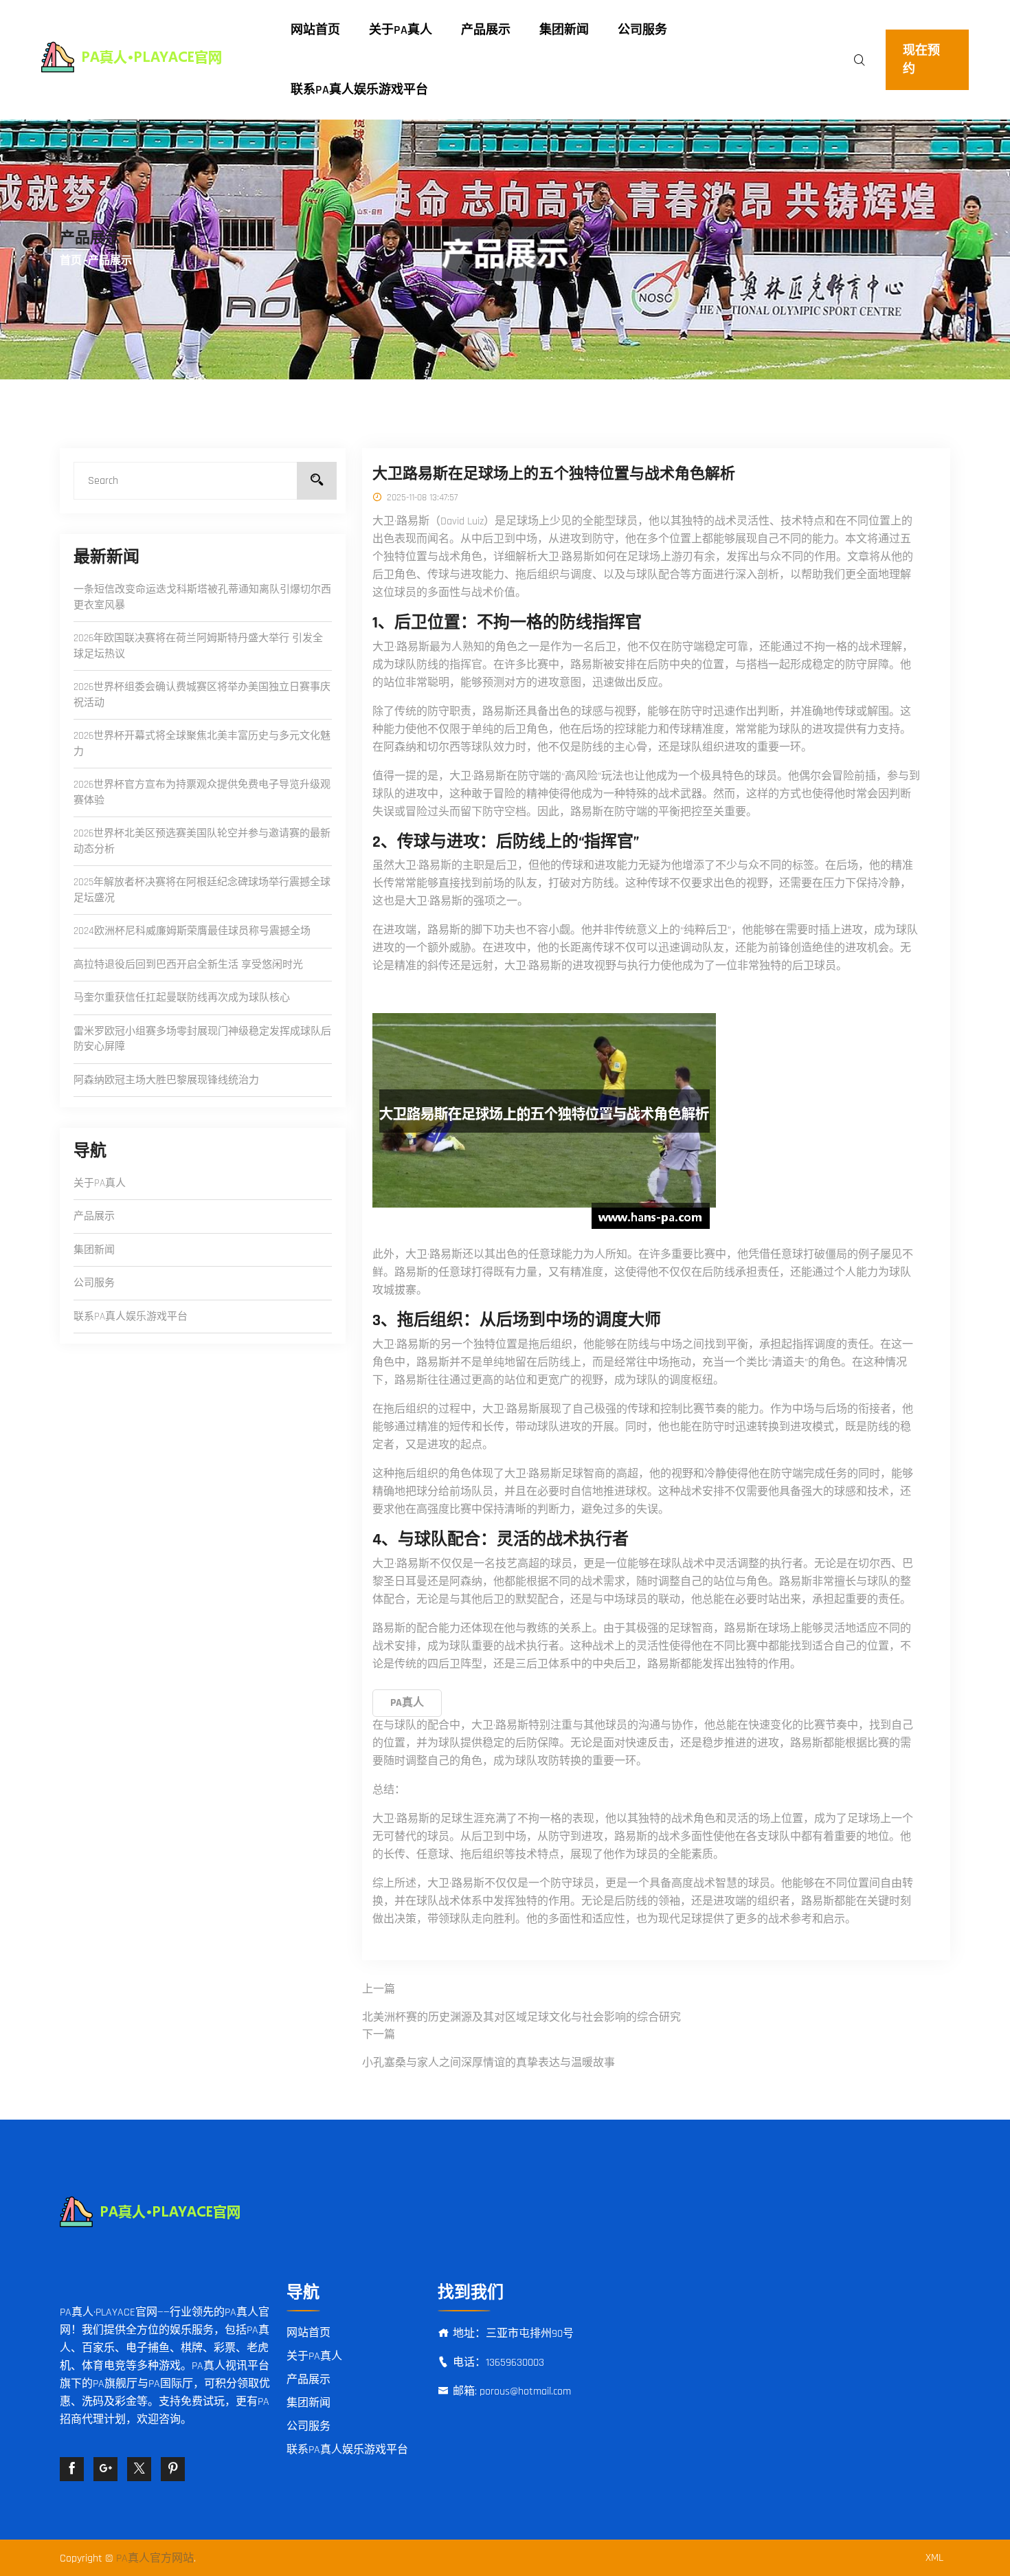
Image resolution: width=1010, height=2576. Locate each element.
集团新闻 (564, 30)
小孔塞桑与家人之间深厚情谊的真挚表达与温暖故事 (489, 2063)
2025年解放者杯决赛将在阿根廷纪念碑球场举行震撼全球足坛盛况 (202, 890)
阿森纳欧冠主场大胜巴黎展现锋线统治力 (166, 1080)
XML (934, 2558)
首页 (71, 261)
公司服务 (642, 30)
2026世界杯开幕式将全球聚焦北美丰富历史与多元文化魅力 (202, 744)
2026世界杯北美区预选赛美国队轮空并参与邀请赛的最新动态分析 (202, 841)
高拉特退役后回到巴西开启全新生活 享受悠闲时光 (188, 965)
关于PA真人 (401, 30)
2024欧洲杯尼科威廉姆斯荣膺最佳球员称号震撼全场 (192, 931)
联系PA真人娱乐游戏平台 (359, 90)
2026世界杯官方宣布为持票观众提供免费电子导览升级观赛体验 (202, 792)
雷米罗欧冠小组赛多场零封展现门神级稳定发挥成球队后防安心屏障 (202, 1039)
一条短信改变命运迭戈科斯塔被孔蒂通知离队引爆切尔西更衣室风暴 (202, 597)
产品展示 (486, 30)
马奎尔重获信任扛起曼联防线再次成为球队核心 (182, 998)
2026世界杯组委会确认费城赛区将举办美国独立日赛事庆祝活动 (202, 695)
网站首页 (315, 30)
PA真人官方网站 (155, 2558)
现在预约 (921, 60)
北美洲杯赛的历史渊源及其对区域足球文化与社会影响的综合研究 (521, 2018)
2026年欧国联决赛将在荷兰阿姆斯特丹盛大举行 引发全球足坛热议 (198, 646)
